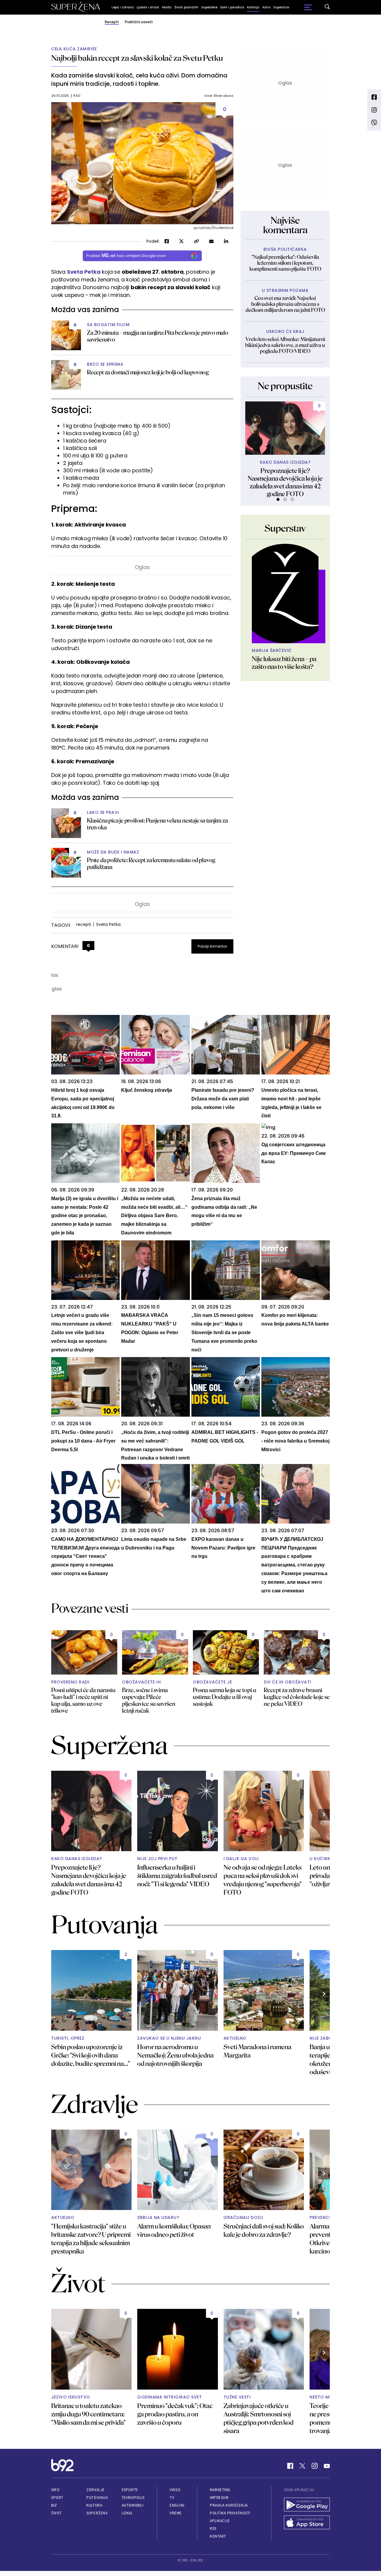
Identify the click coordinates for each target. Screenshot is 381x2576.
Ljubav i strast (148, 7)
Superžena (97, 2513)
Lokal (127, 2513)
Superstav (281, 7)
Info (55, 2490)
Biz (54, 2505)
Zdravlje (95, 2490)
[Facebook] (290, 2466)
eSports (130, 2490)
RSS (213, 2529)
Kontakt (218, 2536)
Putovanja (97, 2498)
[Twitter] (302, 2466)
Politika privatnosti (230, 2513)
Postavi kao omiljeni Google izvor (126, 256)
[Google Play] (307, 2505)
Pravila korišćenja (229, 2505)
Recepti (112, 22)
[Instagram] (315, 2466)
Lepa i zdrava (123, 7)
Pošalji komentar (212, 946)
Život (57, 2513)
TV (172, 2498)
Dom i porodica (232, 7)
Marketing (220, 2490)
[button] (278, 499)
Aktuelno (235, 2038)
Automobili (133, 2505)
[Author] (285, 594)
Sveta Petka (84, 272)
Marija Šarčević (272, 651)
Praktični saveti (139, 22)
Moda (167, 7)
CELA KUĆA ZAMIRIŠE (74, 49)
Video (175, 2490)
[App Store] (307, 2523)
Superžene (209, 7)
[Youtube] (327, 2466)
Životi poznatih (186, 7)
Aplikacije (220, 2521)
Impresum (219, 2498)
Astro (266, 7)
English (177, 2505)
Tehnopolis (133, 2498)
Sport (57, 2498)
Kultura (94, 2505)
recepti (83, 924)
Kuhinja (253, 7)
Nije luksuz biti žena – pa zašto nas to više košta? (284, 663)
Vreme (176, 2513)
